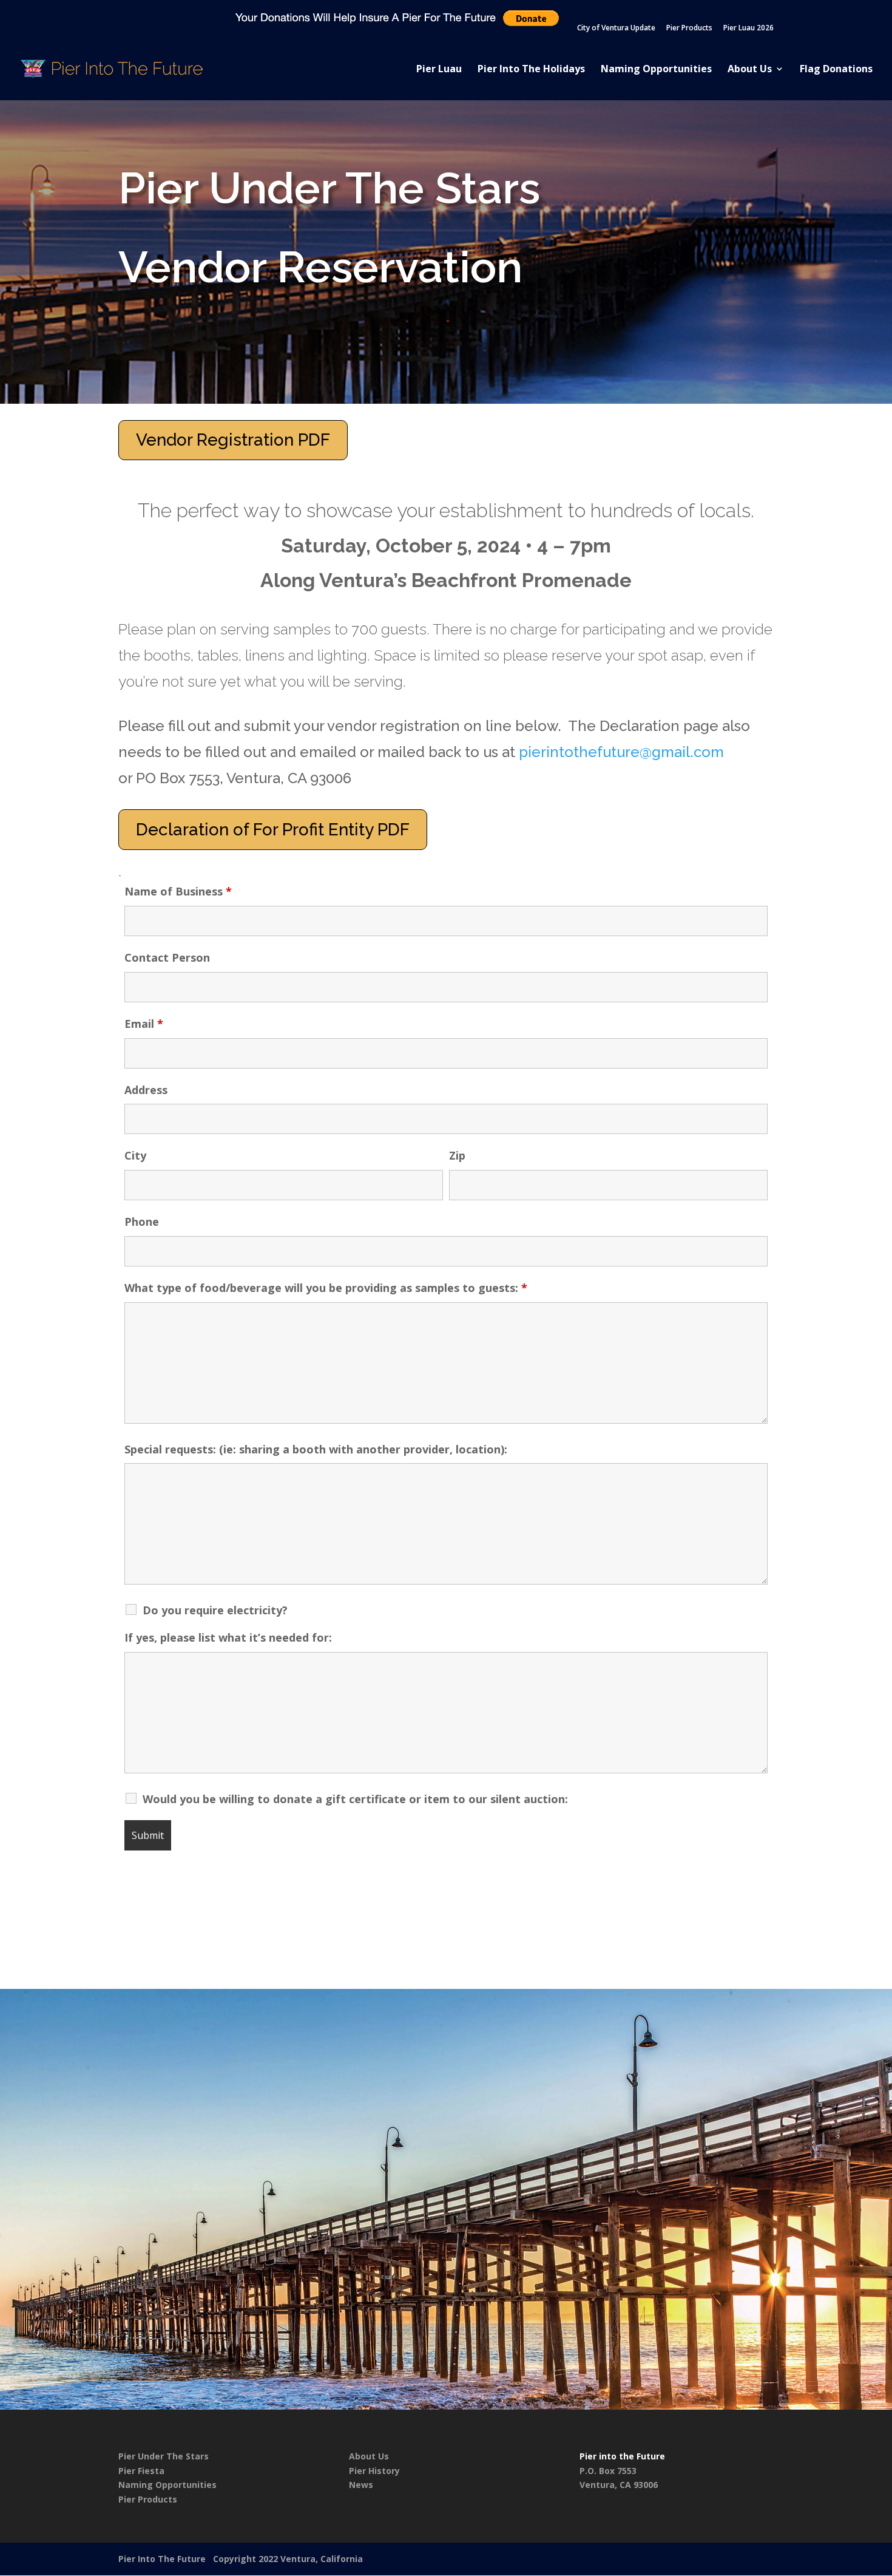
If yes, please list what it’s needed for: (228, 1637)
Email (144, 1024)
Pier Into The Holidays (531, 70)
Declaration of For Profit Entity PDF (273, 830)
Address (146, 1090)
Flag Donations (836, 70)
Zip (457, 1155)
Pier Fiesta (141, 2471)
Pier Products (689, 29)
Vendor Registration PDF (233, 440)
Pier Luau (439, 70)
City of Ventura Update (616, 29)
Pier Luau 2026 (748, 29)
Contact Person (167, 957)
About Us (750, 70)
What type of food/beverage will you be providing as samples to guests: (326, 1288)
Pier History (374, 2471)
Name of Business (178, 891)
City (135, 1155)
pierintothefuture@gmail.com (621, 752)
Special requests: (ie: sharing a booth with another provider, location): (316, 1449)
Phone (142, 1222)
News (361, 2485)
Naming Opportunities (656, 70)
